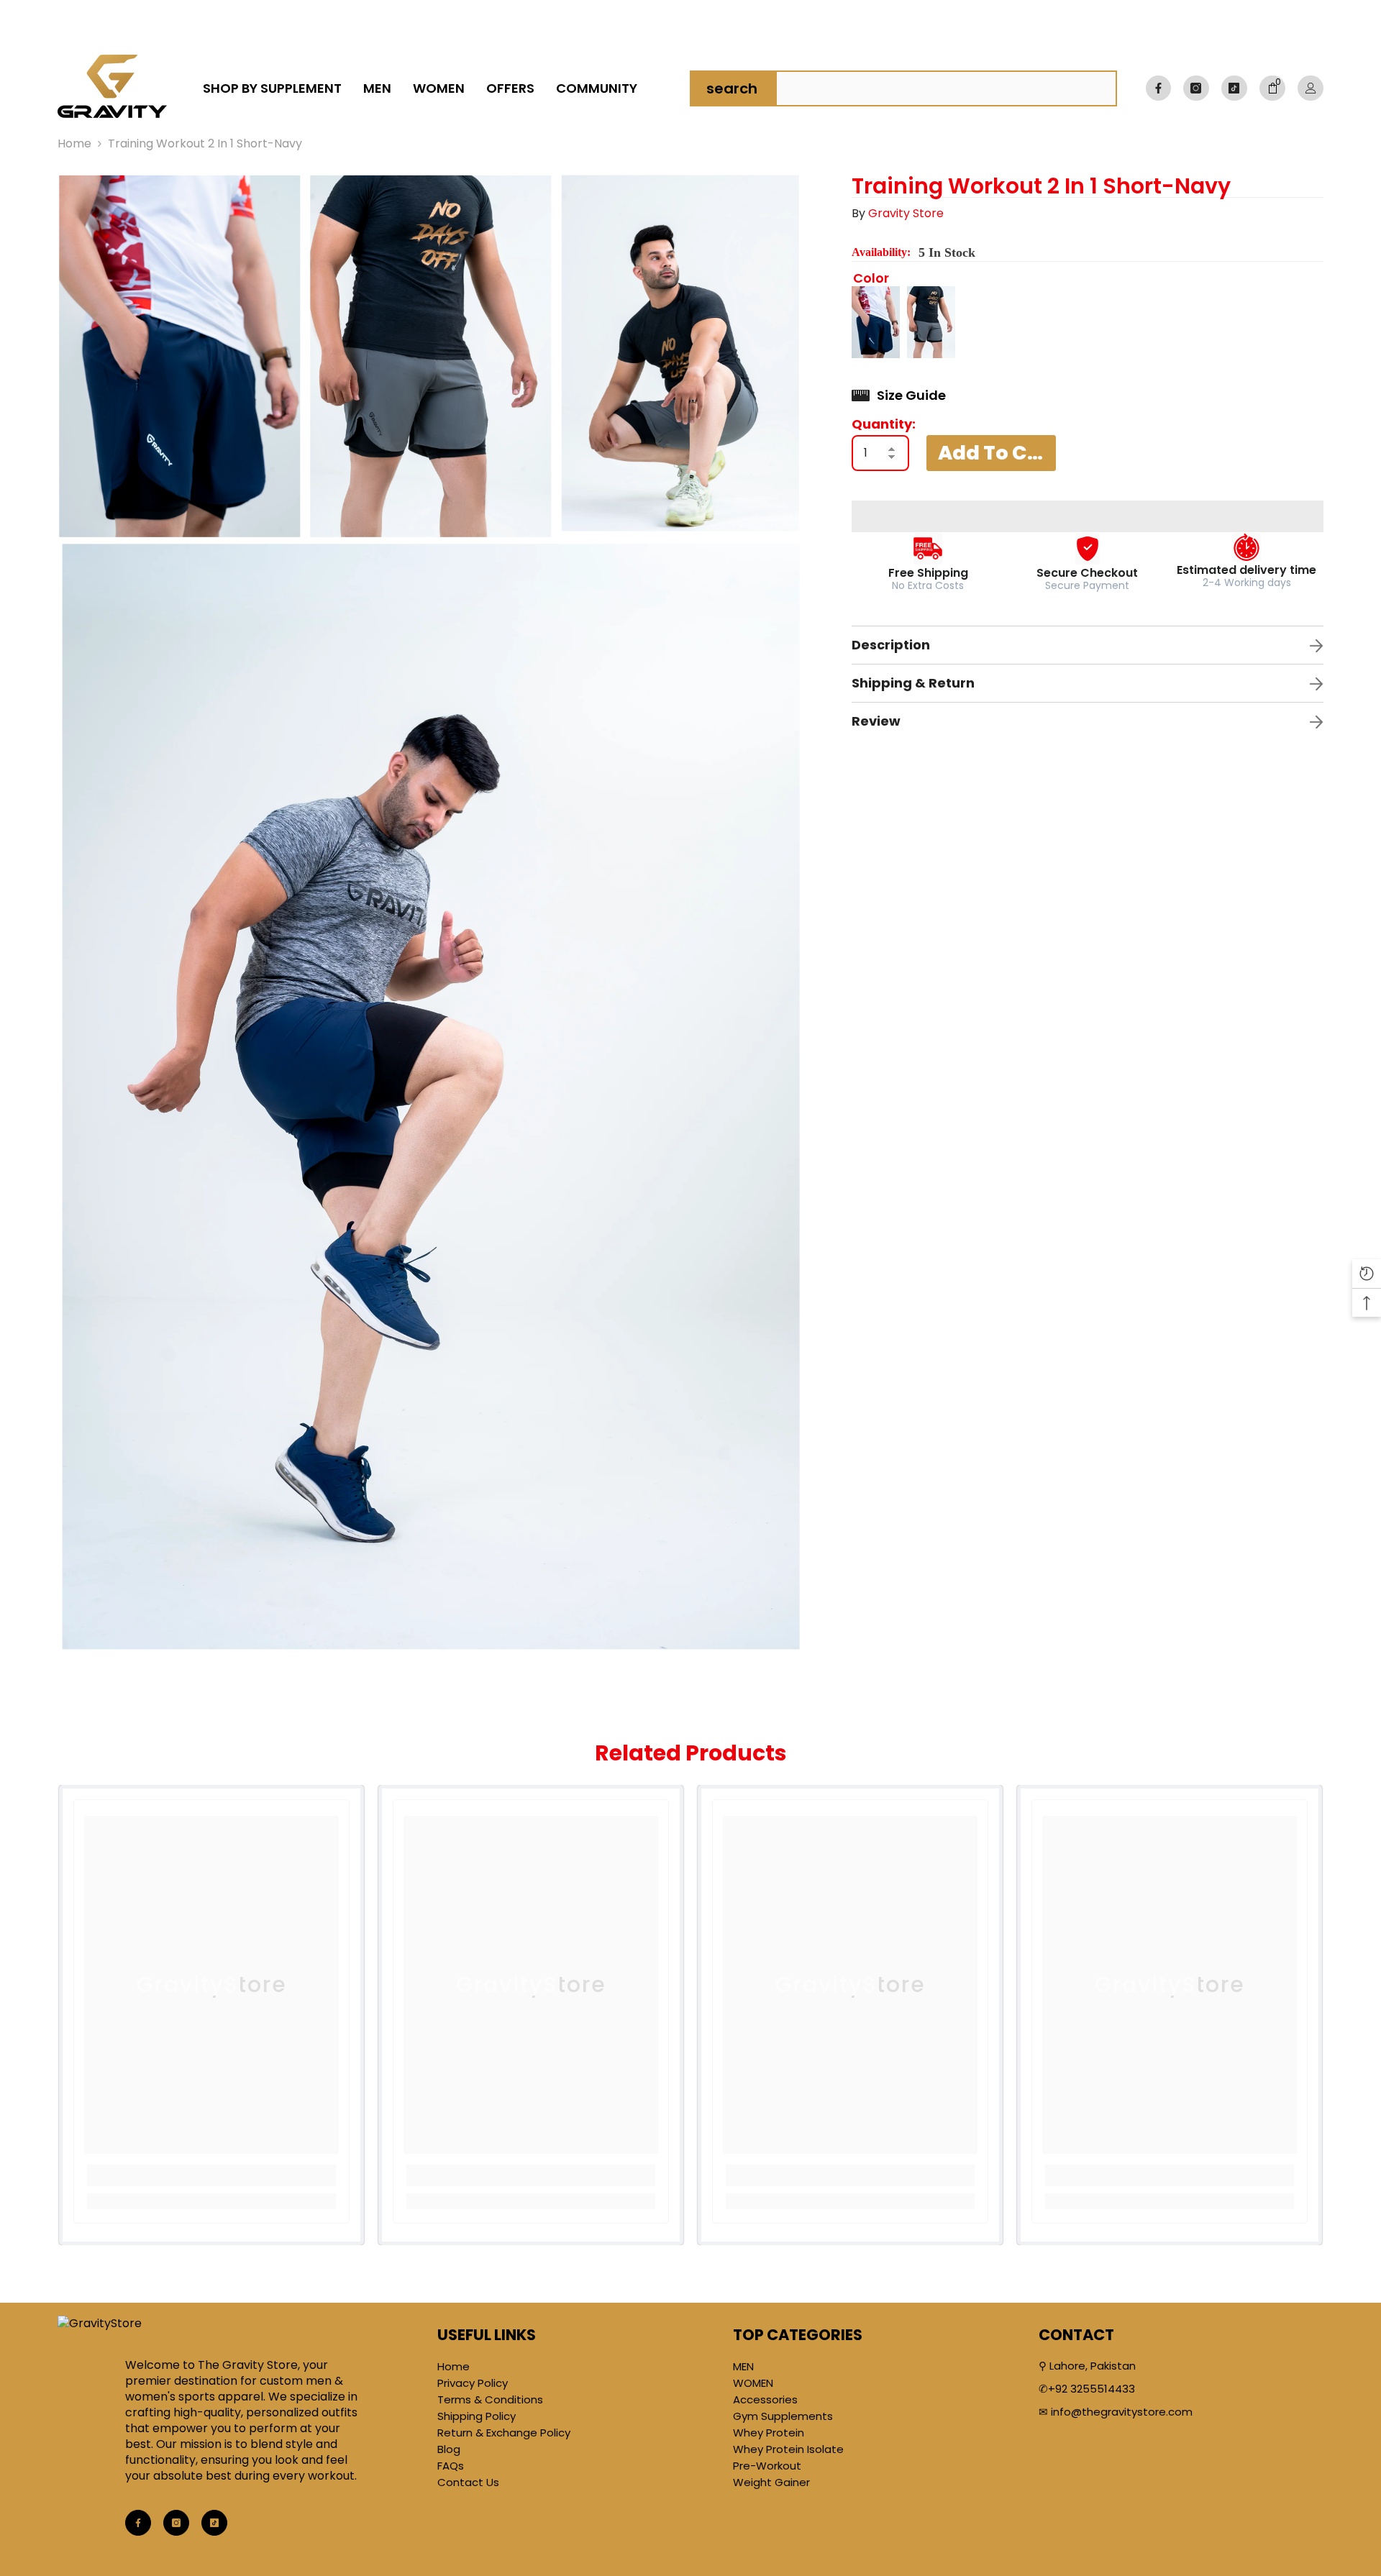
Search (732, 88)
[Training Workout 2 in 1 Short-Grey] (931, 322)
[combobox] (946, 88)
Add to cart (997, 452)
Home (74, 144)
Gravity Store (906, 213)
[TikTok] (1234, 88)
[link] (1272, 88)
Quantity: (884, 424)
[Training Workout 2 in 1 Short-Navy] (876, 322)
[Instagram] (1196, 88)
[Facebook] (1159, 88)
